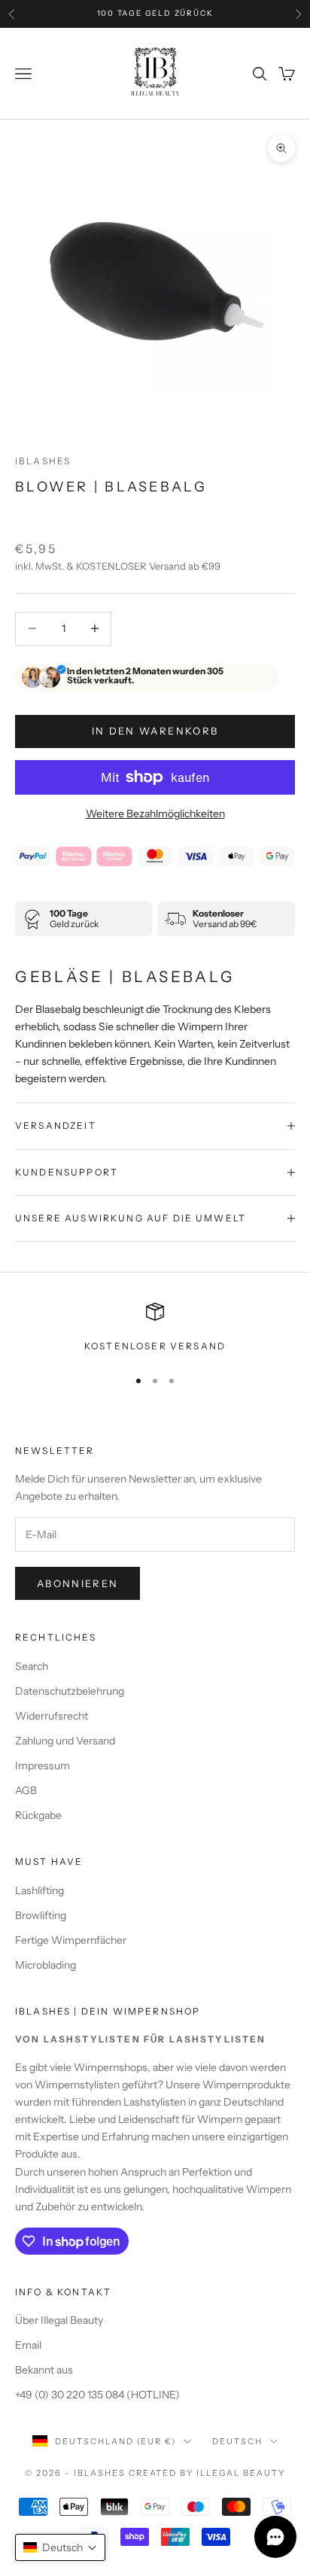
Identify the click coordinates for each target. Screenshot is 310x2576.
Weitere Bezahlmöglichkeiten (155, 814)
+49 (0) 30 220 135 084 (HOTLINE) (97, 2395)
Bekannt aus (44, 2370)
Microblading (46, 1965)
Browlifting (41, 1915)
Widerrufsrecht (52, 1716)
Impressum (43, 1765)
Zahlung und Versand (65, 1741)
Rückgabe (38, 1815)
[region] (155, 1328)
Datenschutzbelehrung (70, 1691)
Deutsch (237, 2441)
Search (32, 1666)
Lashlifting (40, 1890)
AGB (26, 1790)
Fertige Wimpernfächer (71, 1940)
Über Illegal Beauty (59, 2320)
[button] (60, 2547)
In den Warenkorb (155, 731)
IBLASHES (43, 461)
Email (28, 2345)
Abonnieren (77, 1583)
